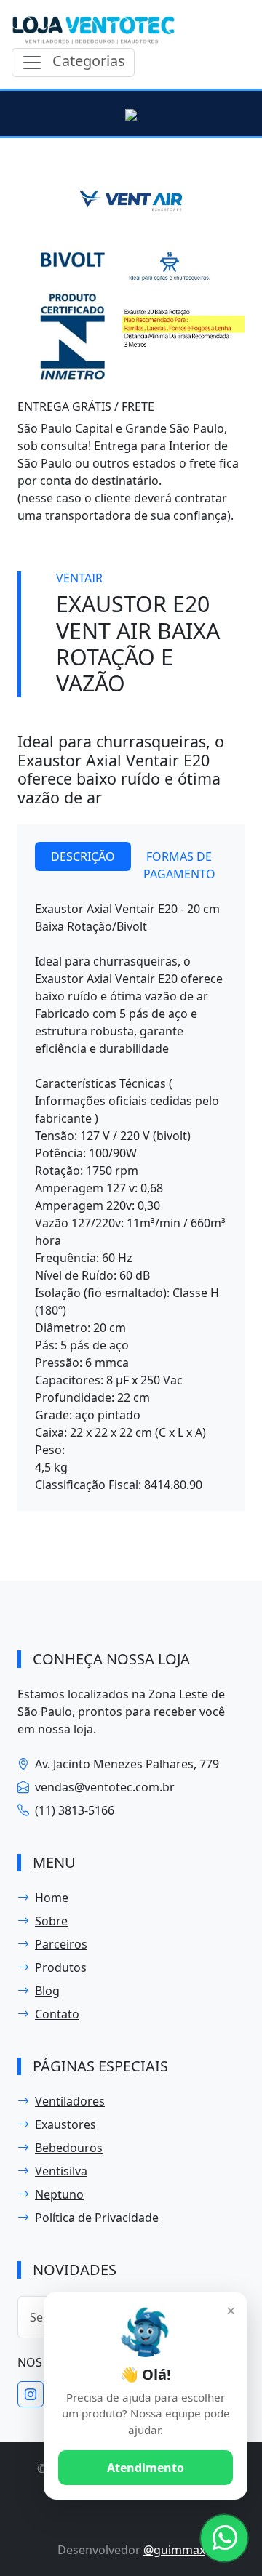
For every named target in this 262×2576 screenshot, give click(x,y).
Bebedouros (69, 2148)
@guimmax (174, 2550)
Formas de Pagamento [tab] (179, 865)
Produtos (61, 1967)
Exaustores (65, 2124)
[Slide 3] (157, 380)
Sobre (51, 1921)
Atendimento (146, 2468)
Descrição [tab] (83, 856)
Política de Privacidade (97, 2218)
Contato (57, 2014)
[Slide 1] (105, 380)
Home (52, 1898)
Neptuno (59, 2194)
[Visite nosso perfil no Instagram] (31, 2394)
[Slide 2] (131, 380)
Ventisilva (61, 2171)
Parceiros (61, 1944)
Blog (47, 1991)
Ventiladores (70, 2101)
